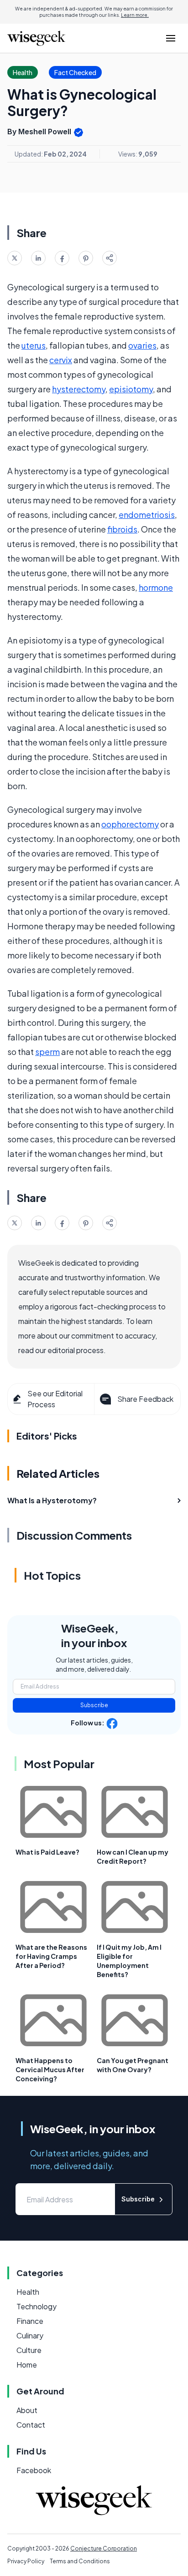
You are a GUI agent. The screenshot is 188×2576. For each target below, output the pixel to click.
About (27, 2410)
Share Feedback (145, 1399)
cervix (61, 360)
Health (28, 2292)
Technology (37, 2306)
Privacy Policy (26, 2561)
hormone (156, 587)
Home (27, 2365)
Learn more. (135, 15)
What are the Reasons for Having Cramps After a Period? (51, 1956)
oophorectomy (130, 824)
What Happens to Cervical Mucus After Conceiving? (50, 2069)
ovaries (142, 345)
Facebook (34, 2470)
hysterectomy (79, 389)
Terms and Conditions (80, 2561)
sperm (47, 1052)
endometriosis (147, 515)
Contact (31, 2425)
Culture (29, 2350)
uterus (34, 345)
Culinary (30, 2335)
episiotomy (131, 389)
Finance (30, 2321)
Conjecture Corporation (104, 2548)
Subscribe (94, 1705)
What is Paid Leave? (47, 1852)
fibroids (122, 529)
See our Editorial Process (55, 1399)
